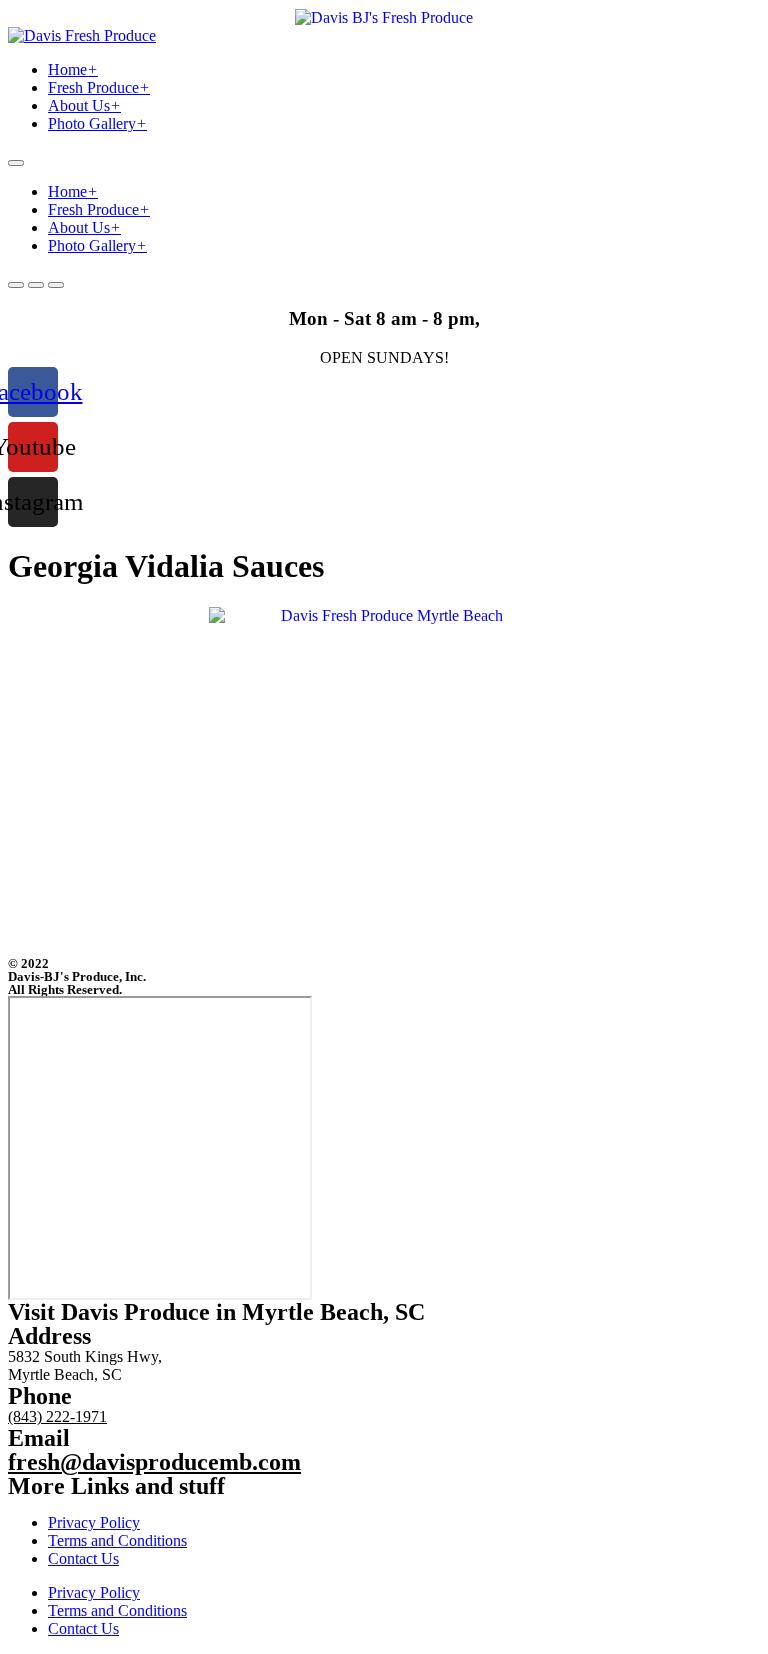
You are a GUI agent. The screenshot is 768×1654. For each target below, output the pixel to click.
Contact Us (83, 1558)
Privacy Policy (94, 1522)
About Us (84, 105)
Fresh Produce (99, 87)
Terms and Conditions (117, 1540)
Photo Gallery (97, 123)
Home (73, 69)
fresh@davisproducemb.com (154, 1462)
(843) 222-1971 (57, 1416)
